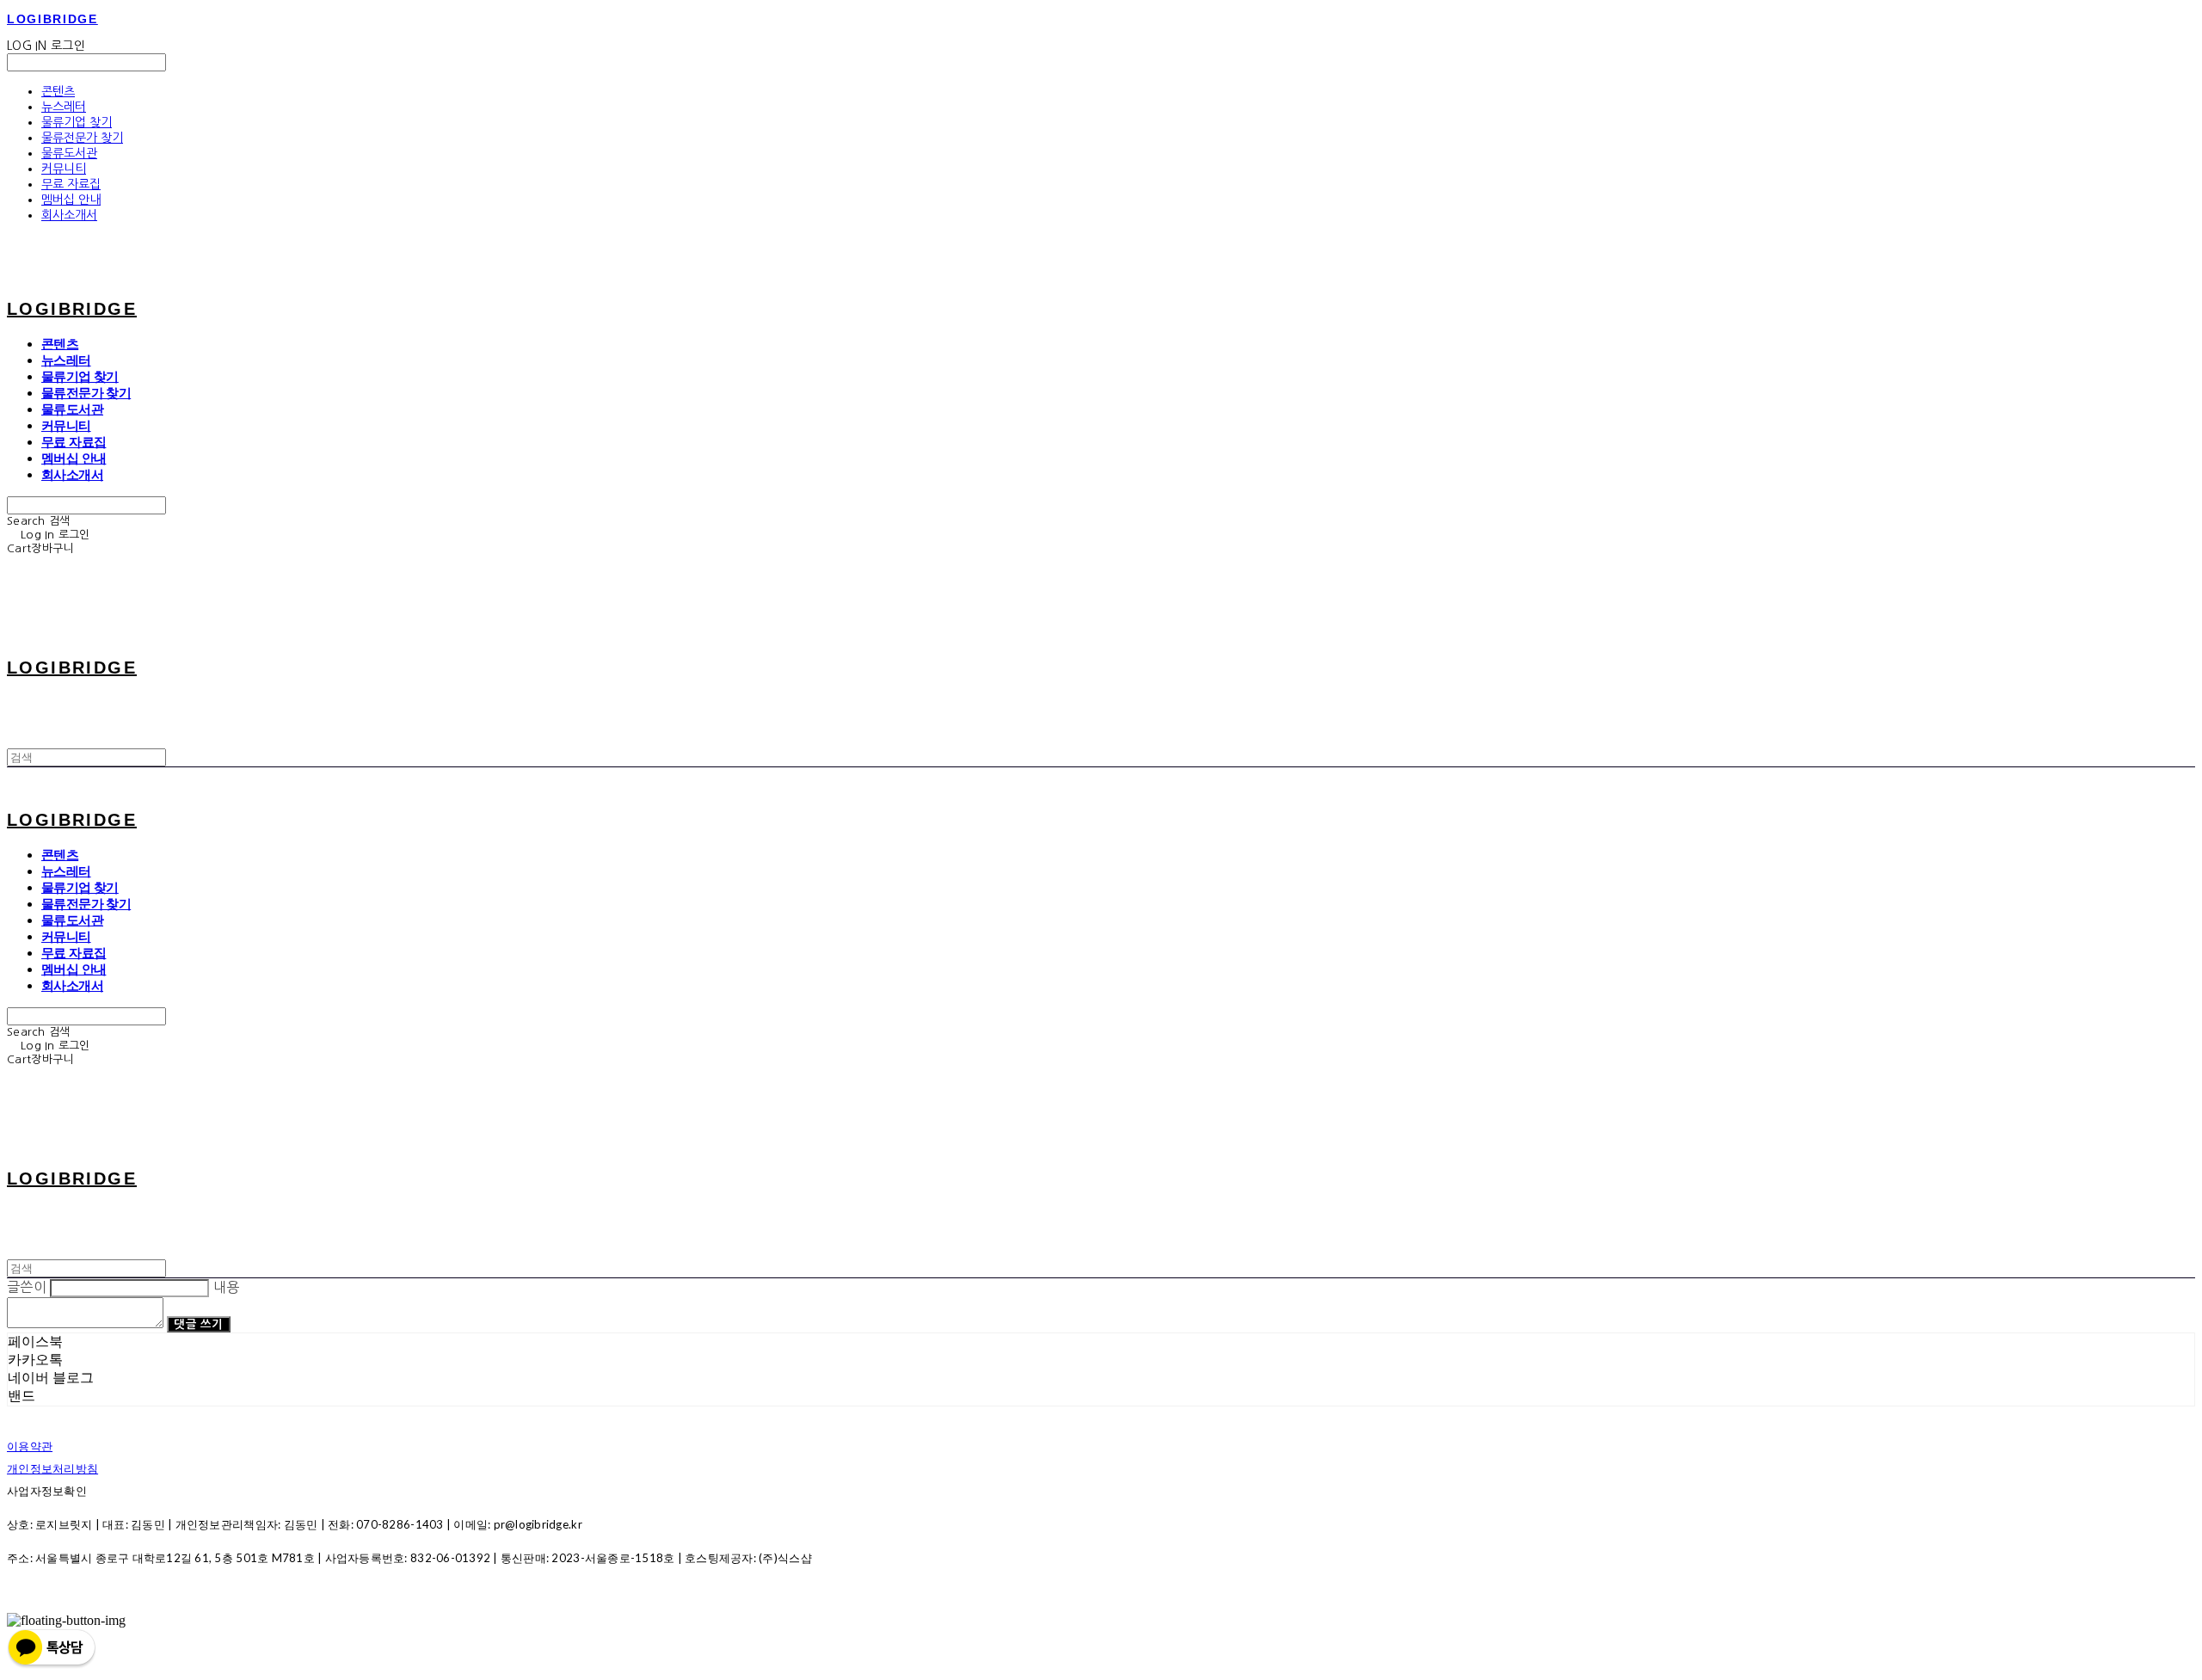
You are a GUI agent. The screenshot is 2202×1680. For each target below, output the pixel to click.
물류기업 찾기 (77, 122)
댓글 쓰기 (198, 1324)
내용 (227, 1287)
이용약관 (30, 1446)
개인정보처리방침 (52, 1468)
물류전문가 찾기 (82, 138)
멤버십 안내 (71, 200)
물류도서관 (69, 153)
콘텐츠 (58, 91)
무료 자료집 (71, 184)
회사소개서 (69, 215)
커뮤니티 (64, 169)
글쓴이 (27, 1287)
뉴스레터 (64, 107)
